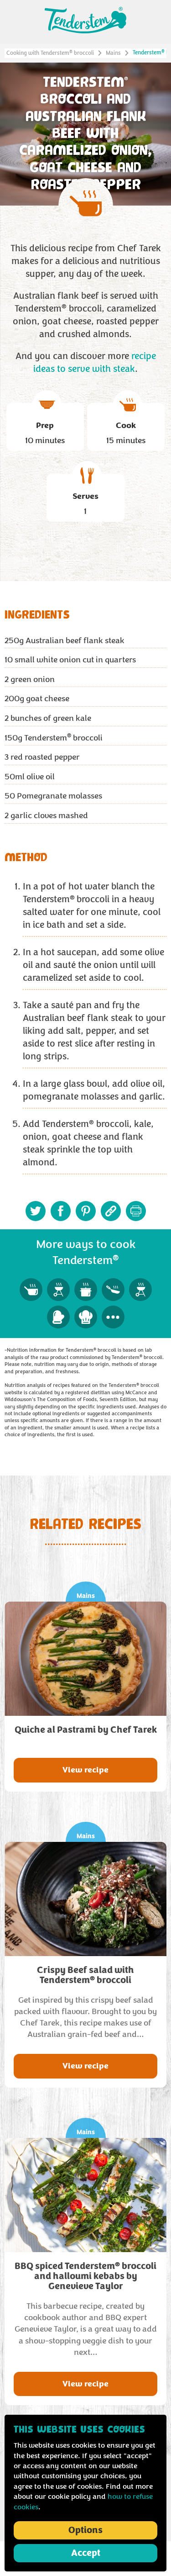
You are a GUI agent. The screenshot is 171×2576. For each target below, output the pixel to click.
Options (85, 2530)
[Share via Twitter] (36, 1211)
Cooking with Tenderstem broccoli (50, 53)
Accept (86, 2553)
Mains (113, 53)
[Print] (136, 1211)
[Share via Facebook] (61, 1211)
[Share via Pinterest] (86, 1211)
